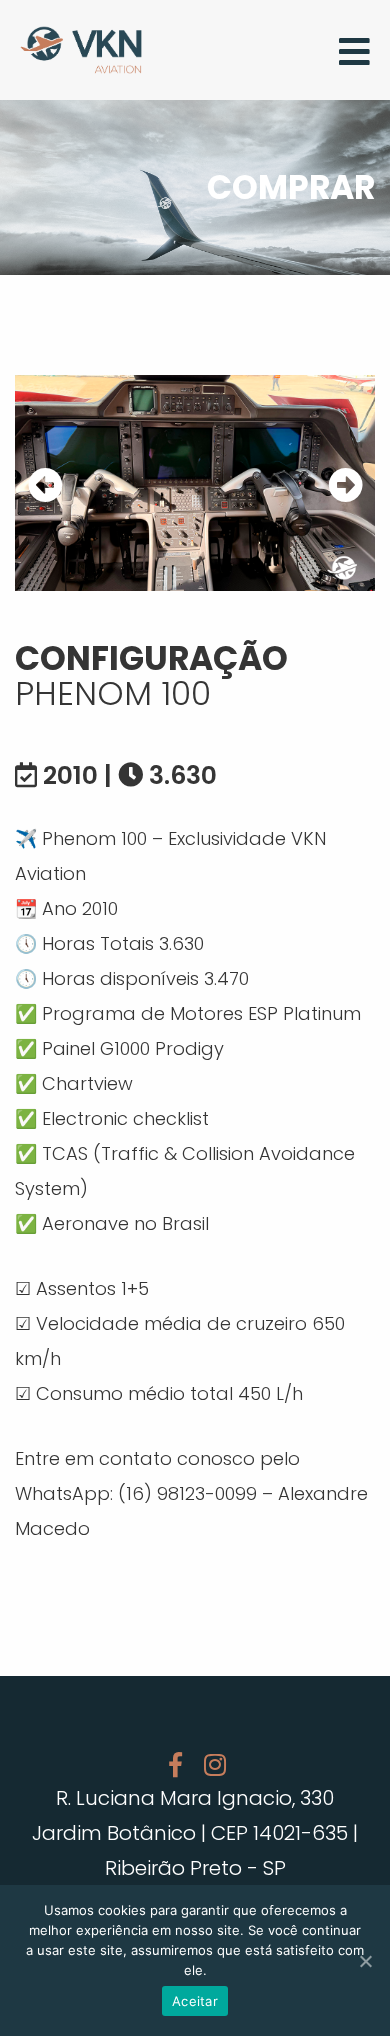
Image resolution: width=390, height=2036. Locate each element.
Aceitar (195, 2001)
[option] (195, 483)
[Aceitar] (365, 1961)
